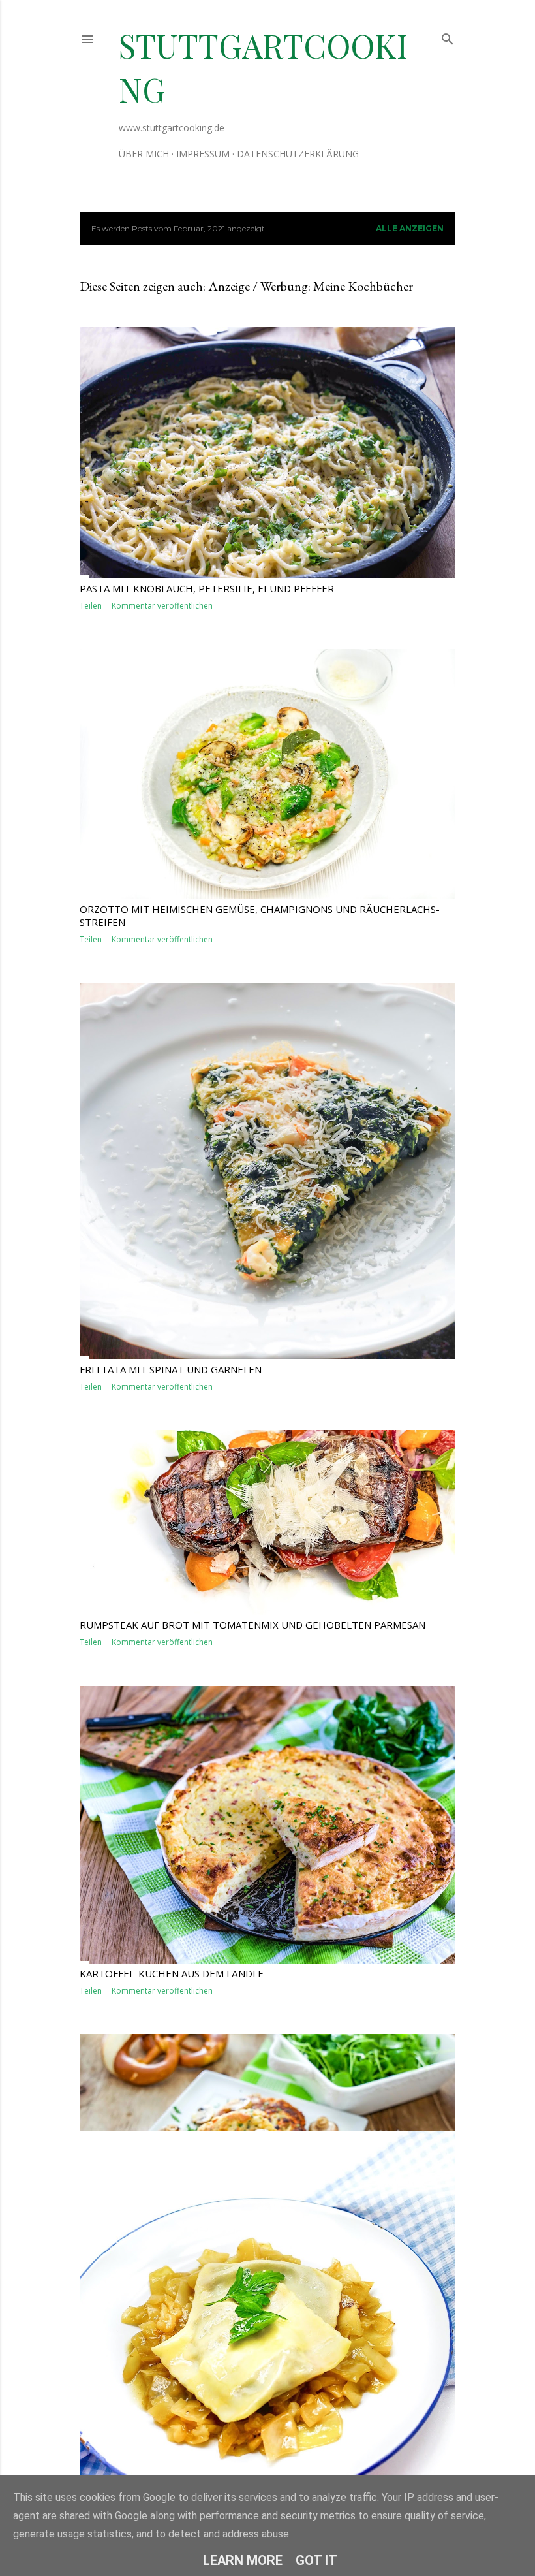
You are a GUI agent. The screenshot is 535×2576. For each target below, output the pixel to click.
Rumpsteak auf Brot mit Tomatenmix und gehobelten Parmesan (252, 1625)
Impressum (203, 154)
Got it (316, 2560)
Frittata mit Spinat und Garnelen (171, 1369)
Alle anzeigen (410, 228)
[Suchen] (448, 36)
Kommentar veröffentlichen (162, 606)
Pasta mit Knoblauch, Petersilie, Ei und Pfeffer (207, 588)
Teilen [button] (91, 606)
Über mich (144, 154)
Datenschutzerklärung (298, 154)
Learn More (243, 2560)
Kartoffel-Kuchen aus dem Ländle (172, 1973)
